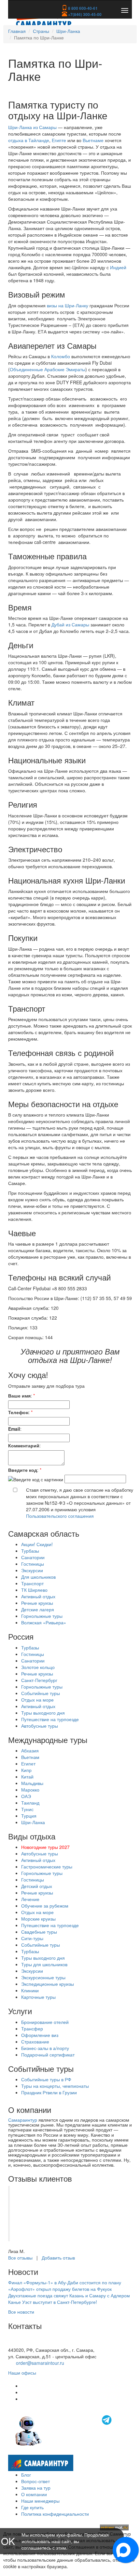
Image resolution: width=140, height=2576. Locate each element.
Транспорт (32, 1583)
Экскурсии (32, 1570)
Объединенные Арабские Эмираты (48, 369)
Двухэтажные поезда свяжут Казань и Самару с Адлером (69, 2295)
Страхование (35, 2042)
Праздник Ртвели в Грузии (49, 2092)
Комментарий (24, 1445)
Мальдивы (32, 1783)
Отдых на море (37, 1700)
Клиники (30, 1990)
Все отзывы (20, 2258)
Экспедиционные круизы (48, 1984)
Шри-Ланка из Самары (32, 127)
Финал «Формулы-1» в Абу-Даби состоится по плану (65, 2282)
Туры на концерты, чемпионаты (55, 2086)
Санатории (33, 1557)
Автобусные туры (40, 1726)
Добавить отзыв (58, 2258)
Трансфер (32, 2028)
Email (14, 1429)
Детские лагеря (38, 1609)
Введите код (23, 1470)
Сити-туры (32, 1938)
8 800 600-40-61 (82, 8)
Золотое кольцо (38, 1667)
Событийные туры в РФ (46, 2079)
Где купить (32, 2507)
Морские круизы (38, 1919)
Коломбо (61, 356)
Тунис (27, 1809)
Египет (28, 1764)
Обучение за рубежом (45, 1906)
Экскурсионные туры (43, 1977)
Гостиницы (33, 1564)
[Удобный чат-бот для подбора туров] (64, 2430)
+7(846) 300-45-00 (84, 14)
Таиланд (30, 1803)
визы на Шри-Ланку (68, 305)
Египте (59, 140)
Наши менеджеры (40, 2501)
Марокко (30, 1790)
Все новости (21, 2312)
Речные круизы (37, 1603)
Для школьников (38, 1577)
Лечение (30, 1899)
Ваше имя (19, 1396)
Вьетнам (30, 1757)
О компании (34, 2494)
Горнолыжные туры (42, 1616)
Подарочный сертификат (48, 2055)
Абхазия (30, 1750)
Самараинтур (23, 2120)
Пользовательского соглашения (60, 1516)
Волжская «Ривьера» (44, 1622)
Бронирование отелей (45, 2022)
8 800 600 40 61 (25, 2343)
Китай (27, 1777)
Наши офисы (22, 2373)
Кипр (26, 1770)
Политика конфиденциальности (55, 2514)
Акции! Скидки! (37, 1544)
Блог (26, 2475)
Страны (41, 31)
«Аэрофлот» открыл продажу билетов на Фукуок (60, 2289)
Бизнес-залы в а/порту (45, 2048)
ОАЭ (26, 1796)
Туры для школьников (44, 1964)
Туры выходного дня (43, 1713)
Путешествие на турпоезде (50, 1719)
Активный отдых (38, 1596)
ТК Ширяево (34, 1590)
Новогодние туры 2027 (45, 1847)
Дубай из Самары (70, 624)
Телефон (18, 1412)
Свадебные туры (39, 1932)
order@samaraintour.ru (40, 2363)
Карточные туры (38, 1997)
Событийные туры (41, 1693)
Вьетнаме (93, 140)
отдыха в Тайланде (29, 140)
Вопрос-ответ (35, 2481)
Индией (118, 267)
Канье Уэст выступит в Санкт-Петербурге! (53, 2302)
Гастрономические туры (47, 1866)
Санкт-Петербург (39, 1680)
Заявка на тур (36, 2488)
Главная (17, 31)
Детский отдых (37, 1886)
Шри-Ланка (68, 31)
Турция (29, 1816)
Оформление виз (40, 2035)
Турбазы (30, 1551)
